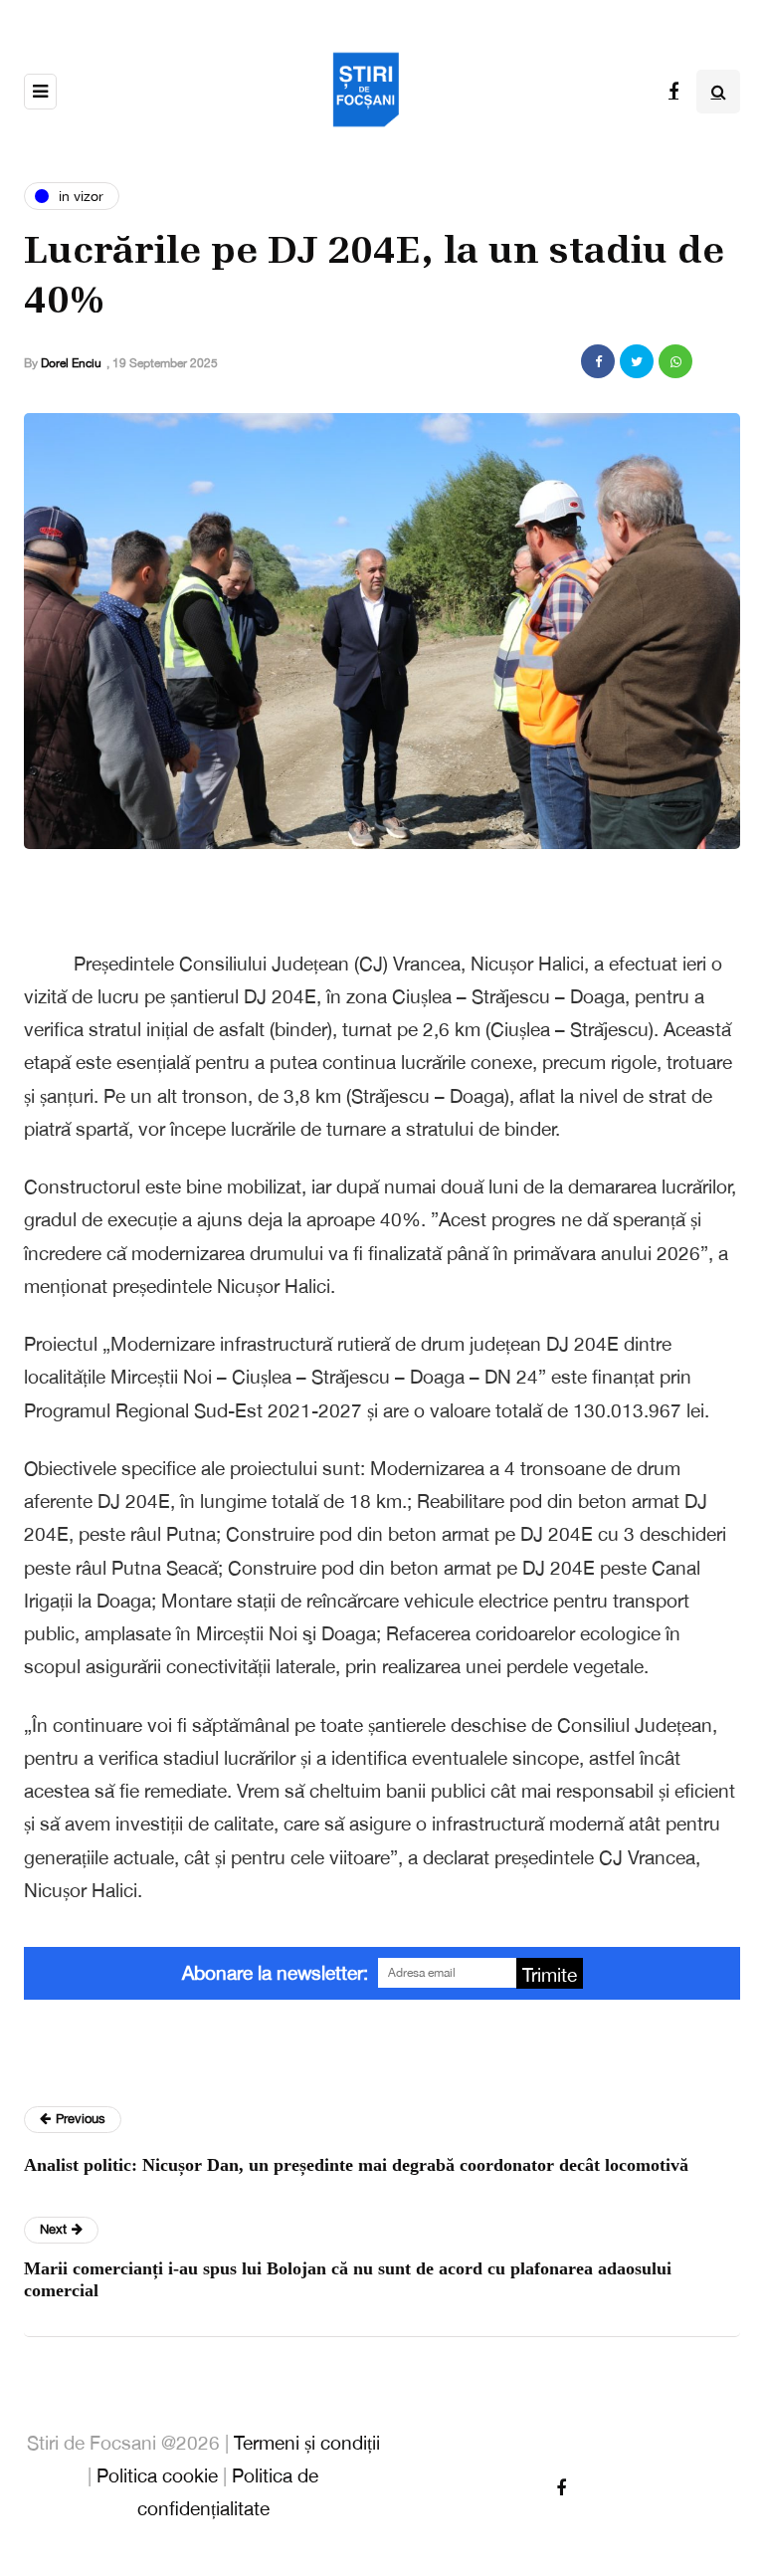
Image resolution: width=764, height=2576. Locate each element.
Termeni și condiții (307, 2443)
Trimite (550, 1975)
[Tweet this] (637, 361)
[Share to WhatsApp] (675, 361)
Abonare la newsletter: (275, 1973)
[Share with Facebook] (598, 361)
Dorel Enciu (71, 363)
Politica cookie (157, 2475)
